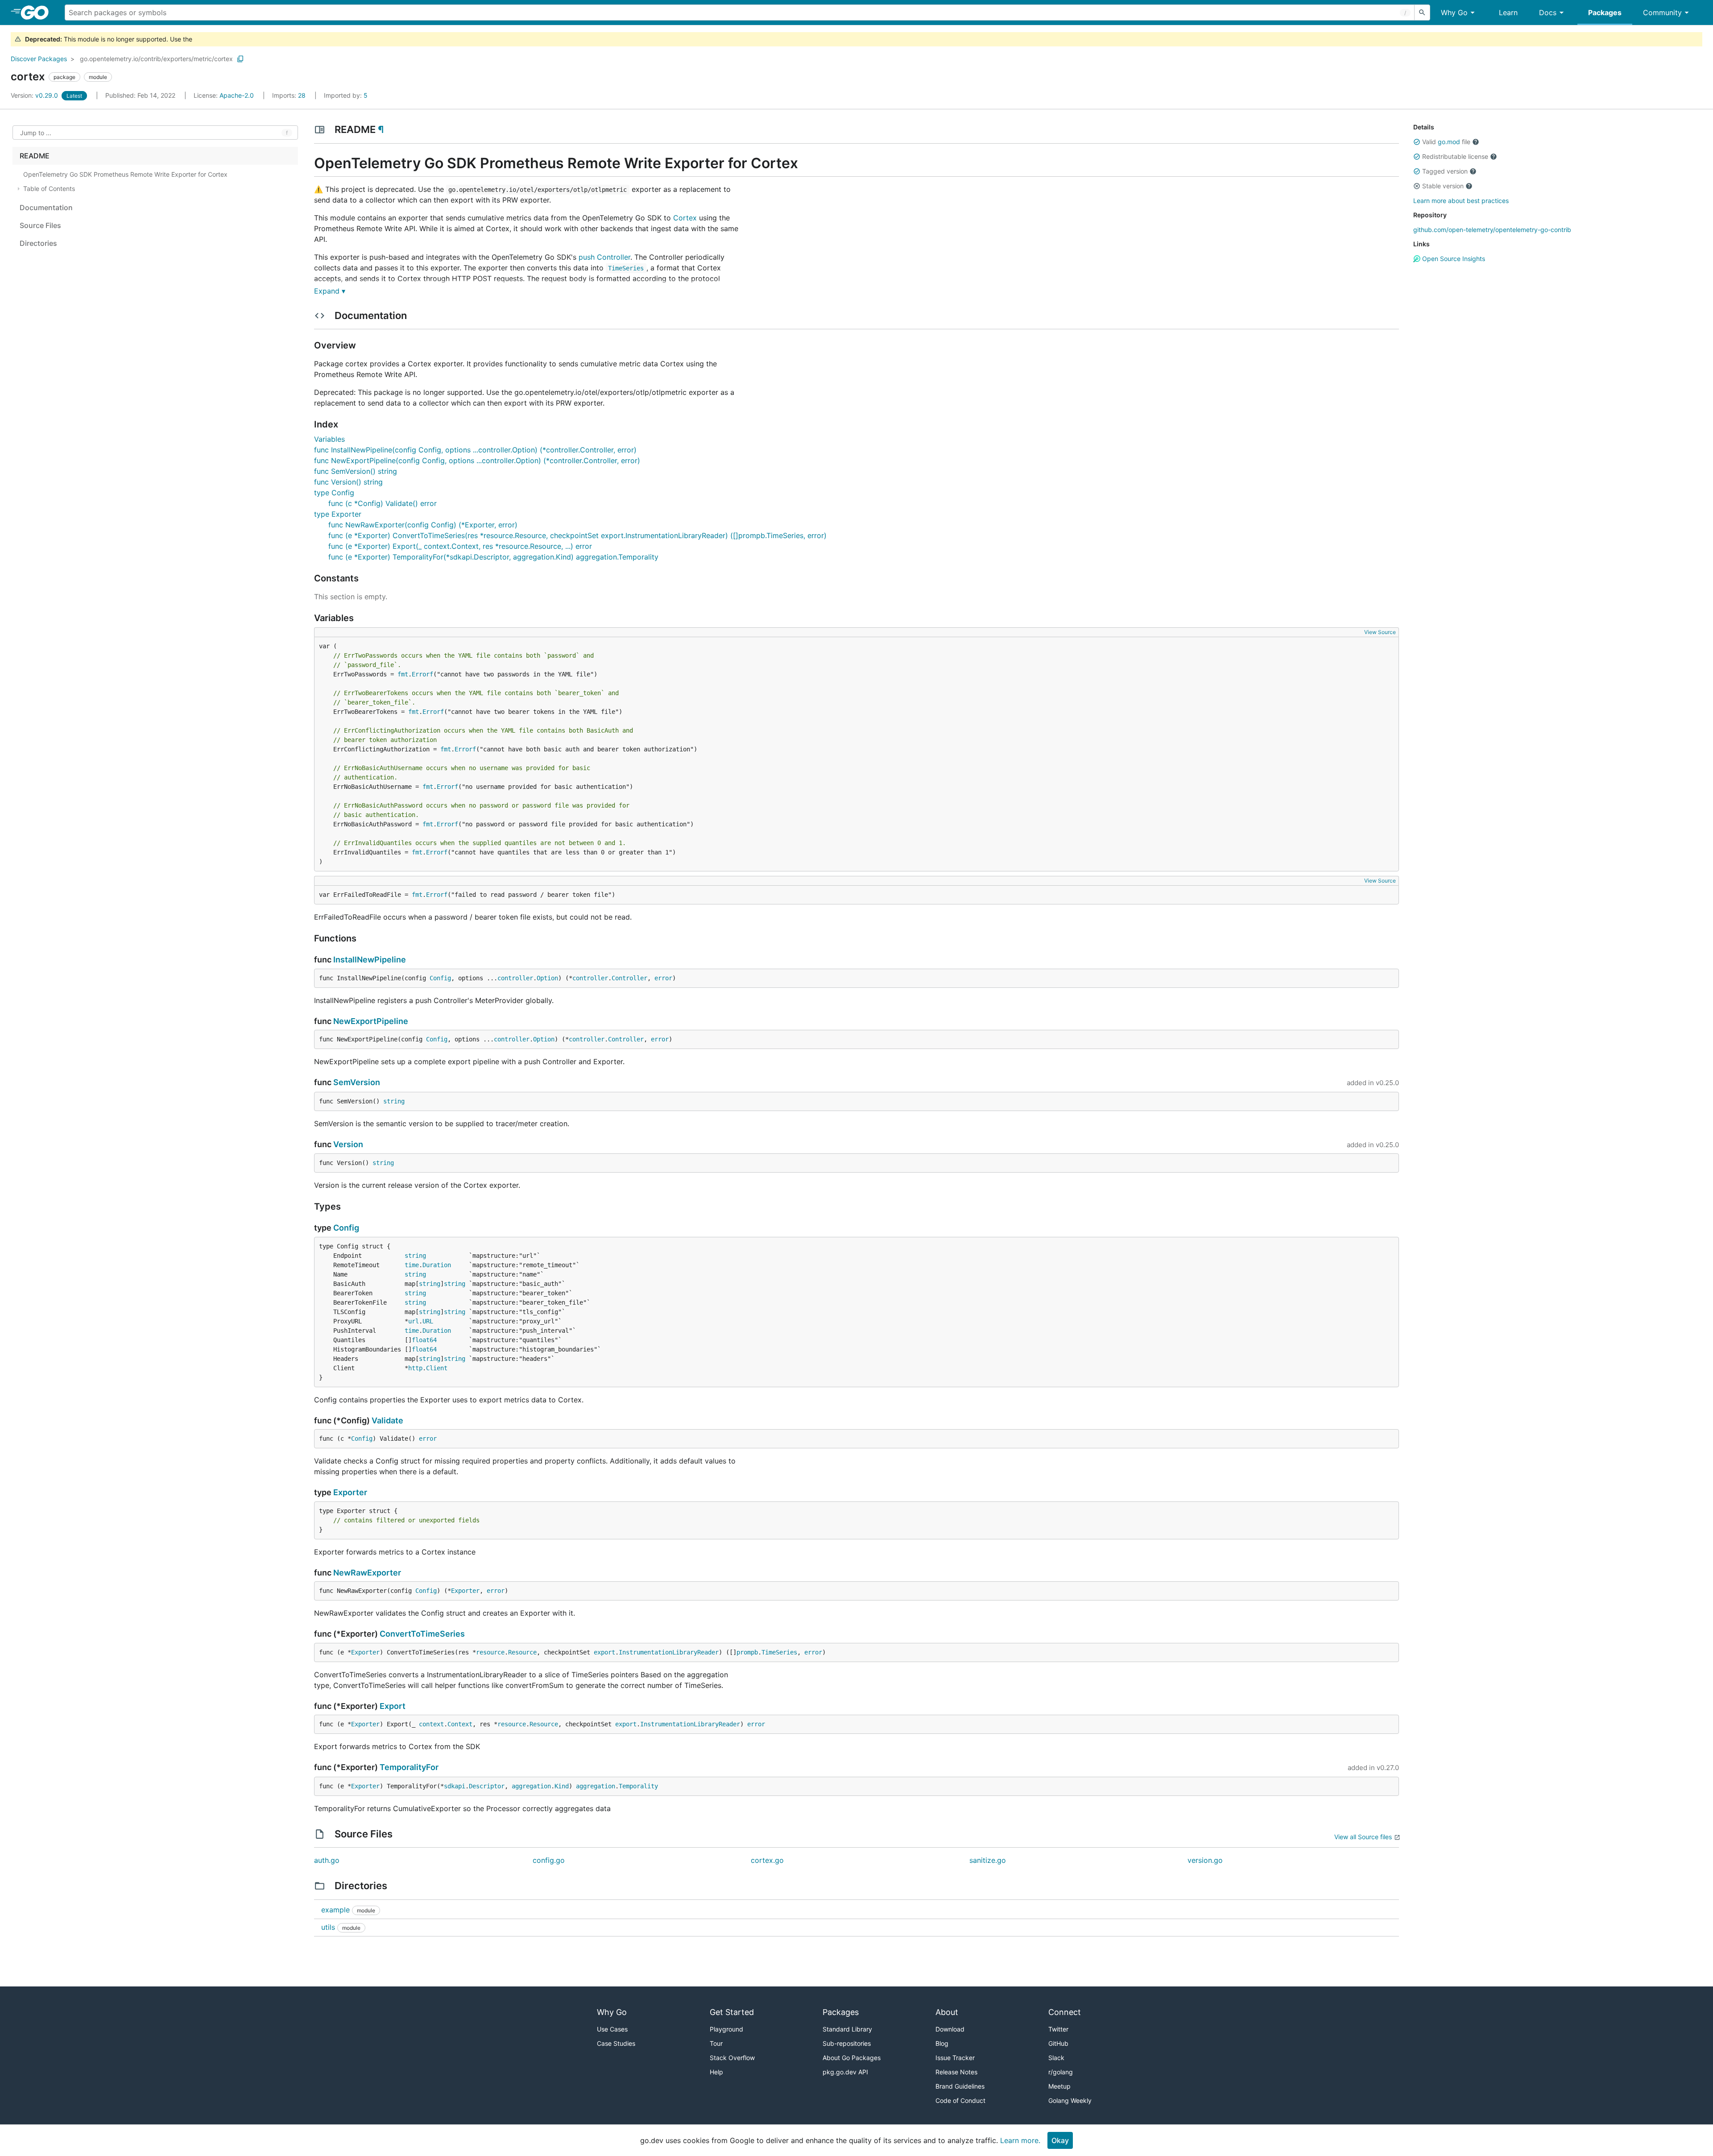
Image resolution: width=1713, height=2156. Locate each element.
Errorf (422, 674)
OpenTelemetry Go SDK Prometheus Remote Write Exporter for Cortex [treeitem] (125, 174)
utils (328, 1927)
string (394, 1101)
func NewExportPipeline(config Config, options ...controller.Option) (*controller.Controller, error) (477, 460)
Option (547, 978)
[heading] (38, 12)
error (663, 978)
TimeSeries (779, 1652)
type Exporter (338, 514)
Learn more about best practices (1461, 201)
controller (515, 978)
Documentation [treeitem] (46, 207)
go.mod (1449, 142)
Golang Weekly (1070, 2100)
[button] (1417, 142)
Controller (629, 978)
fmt (403, 674)
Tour (716, 2043)
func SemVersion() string (356, 471)
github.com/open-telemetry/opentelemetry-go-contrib (1492, 230)
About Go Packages (852, 2058)
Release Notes (956, 2072)
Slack (1056, 2058)
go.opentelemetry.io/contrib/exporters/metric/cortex (156, 59)
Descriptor (487, 1786)
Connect (1065, 2012)
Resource (522, 1652)
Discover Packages (39, 59)
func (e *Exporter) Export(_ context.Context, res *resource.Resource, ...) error (460, 546)
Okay (1060, 2140)
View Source (1380, 632)
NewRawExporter (367, 1573)
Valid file (1446, 142)
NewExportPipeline (371, 1021)
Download (950, 2029)
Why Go (1454, 12)
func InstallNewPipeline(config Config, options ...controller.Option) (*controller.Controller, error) (475, 450)
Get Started (732, 2012)
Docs (1548, 12)
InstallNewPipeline (370, 960)
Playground (726, 2029)
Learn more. (1020, 2140)
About (947, 2012)
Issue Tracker (955, 2058)
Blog (942, 2043)
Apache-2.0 (237, 95)
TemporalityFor (409, 1767)
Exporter (350, 1492)
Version (348, 1144)
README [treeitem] (35, 156)
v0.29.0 (35, 95)
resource (490, 1652)
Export (393, 1706)
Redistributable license (1455, 156)
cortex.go (767, 1860)
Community (1662, 12)
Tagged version (1445, 171)
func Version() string (348, 482)
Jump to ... (36, 133)
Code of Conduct (960, 2100)
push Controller (604, 257)
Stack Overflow (732, 2058)
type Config (334, 493)
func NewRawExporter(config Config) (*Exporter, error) (423, 525)
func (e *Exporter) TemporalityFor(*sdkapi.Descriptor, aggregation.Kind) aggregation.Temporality (493, 557)
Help (716, 2072)
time (412, 1265)
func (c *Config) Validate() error (383, 503)
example (335, 1910)
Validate (387, 1420)
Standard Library (847, 2029)
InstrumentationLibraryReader (669, 1652)
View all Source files (1363, 1837)
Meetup (1059, 2086)
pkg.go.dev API (845, 2072)
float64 (424, 1340)
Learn (1508, 12)
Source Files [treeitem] (40, 225)
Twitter (1058, 2029)
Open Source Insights (1453, 259)
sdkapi (455, 1786)
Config (440, 978)
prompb (747, 1652)
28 (290, 95)
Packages (1605, 12)
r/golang (1061, 2072)
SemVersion (357, 1082)
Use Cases (612, 2029)
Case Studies (616, 2043)
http (415, 1368)
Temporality (638, 1786)
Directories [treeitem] (38, 243)
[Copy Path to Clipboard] (240, 59)
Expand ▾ (330, 291)
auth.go (327, 1860)
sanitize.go (988, 1860)
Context (460, 1724)
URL (428, 1321)
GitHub (1058, 2043)
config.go (549, 1860)
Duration (437, 1265)
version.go (1205, 1860)
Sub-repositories (847, 2043)
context (431, 1724)
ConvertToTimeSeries (422, 1634)
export (604, 1652)
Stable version (1443, 186)
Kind (562, 1786)
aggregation (531, 1786)
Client (437, 1368)
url (414, 1321)
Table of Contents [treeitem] (49, 189)
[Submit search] (1422, 12)
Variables (329, 439)
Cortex (685, 218)
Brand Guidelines (960, 2086)
